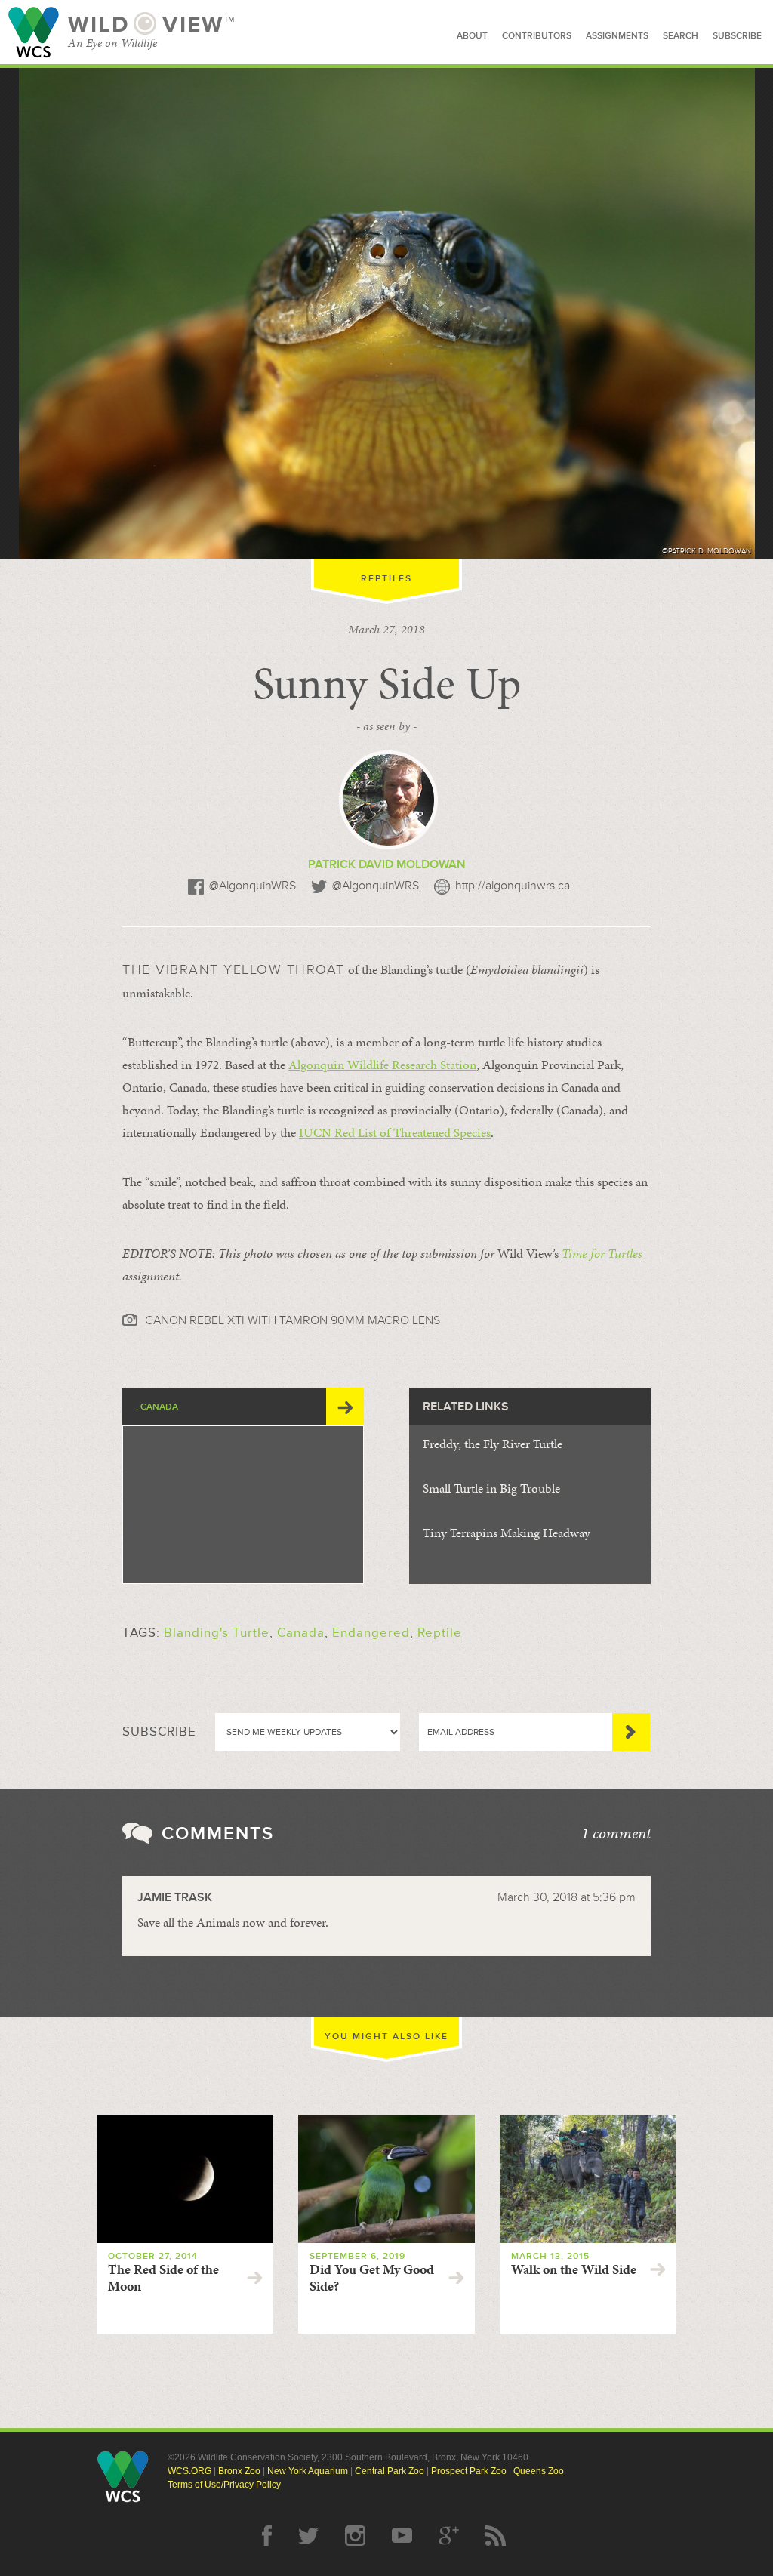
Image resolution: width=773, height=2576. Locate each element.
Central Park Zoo (390, 2471)
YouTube (402, 2536)
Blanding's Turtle (217, 1633)
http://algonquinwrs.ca (513, 886)
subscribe (737, 36)
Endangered (371, 1633)
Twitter (308, 2536)
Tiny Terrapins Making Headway (507, 1533)
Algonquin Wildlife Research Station (382, 1065)
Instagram (355, 2536)
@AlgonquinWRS (253, 886)
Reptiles (386, 579)
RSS (496, 2536)
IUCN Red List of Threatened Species (395, 1132)
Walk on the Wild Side (574, 2269)
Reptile (440, 1633)
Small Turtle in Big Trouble (491, 1488)
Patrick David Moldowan (387, 864)
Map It (345, 1407)
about (472, 36)
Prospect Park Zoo (469, 2471)
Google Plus (449, 2536)
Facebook (267, 2536)
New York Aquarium (308, 2471)
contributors (537, 36)
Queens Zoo (539, 2471)
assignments (617, 36)
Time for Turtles (602, 1253)
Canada (301, 1633)
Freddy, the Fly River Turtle (493, 1444)
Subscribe (631, 1732)
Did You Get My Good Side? (372, 2278)
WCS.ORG (189, 2471)
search (681, 36)
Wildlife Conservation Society (34, 32)
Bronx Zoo (239, 2471)
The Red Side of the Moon (163, 2278)
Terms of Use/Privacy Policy (224, 2485)
